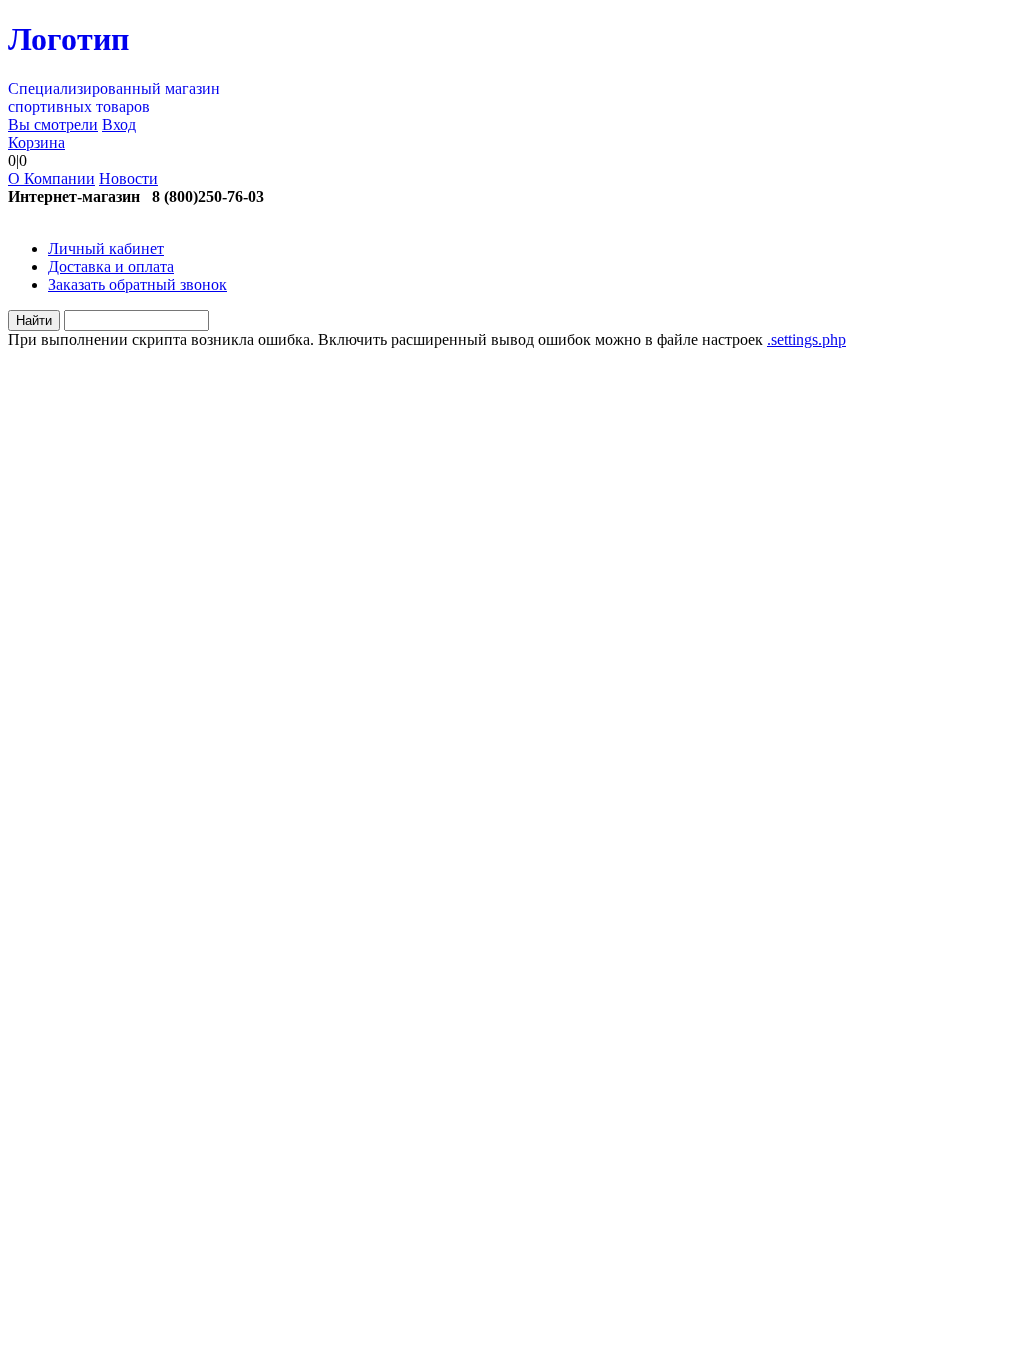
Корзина (36, 142)
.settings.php (806, 339)
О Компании (51, 178)
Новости (128, 178)
